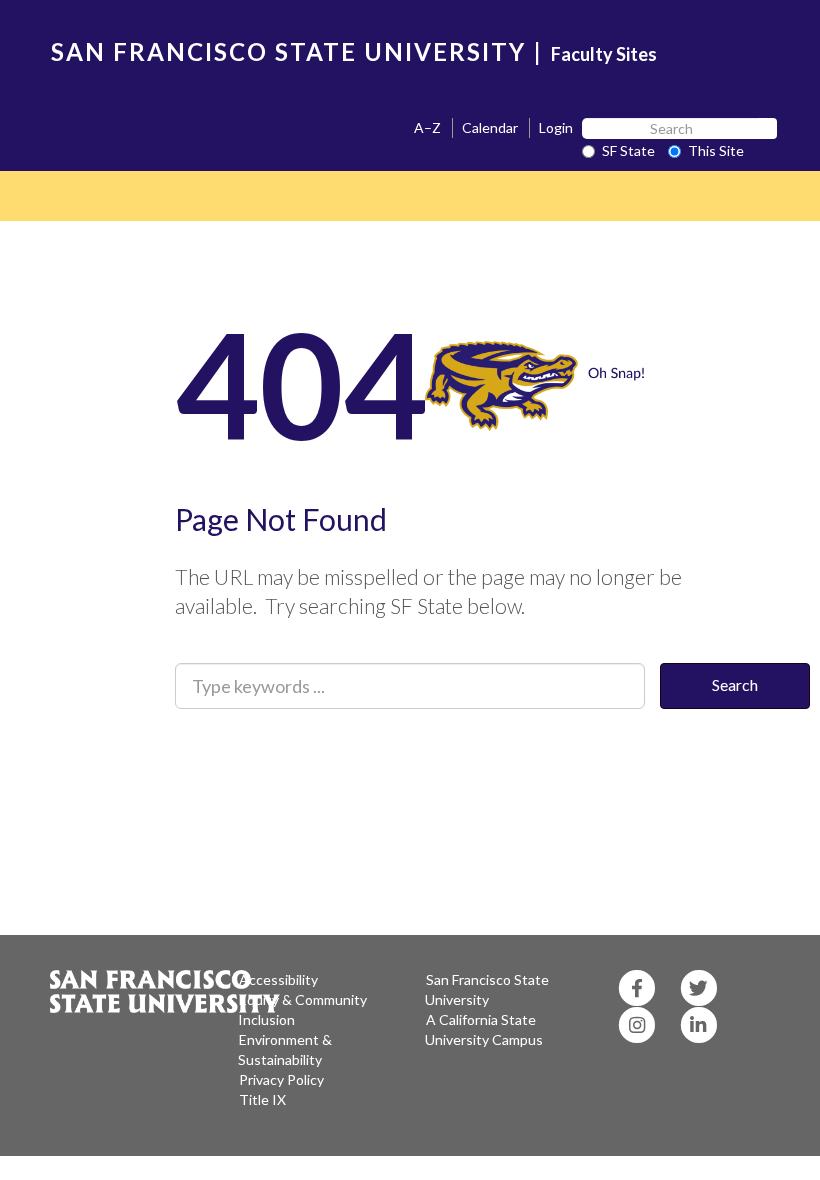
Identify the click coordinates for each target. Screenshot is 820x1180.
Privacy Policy (281, 1079)
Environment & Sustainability (285, 1049)
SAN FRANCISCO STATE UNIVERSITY (288, 51)
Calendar (490, 127)
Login (556, 127)
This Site (716, 150)
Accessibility (278, 979)
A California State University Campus (484, 1029)
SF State (628, 150)
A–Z (427, 127)
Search (735, 684)
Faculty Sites (604, 54)
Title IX (262, 1099)
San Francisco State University (487, 989)
